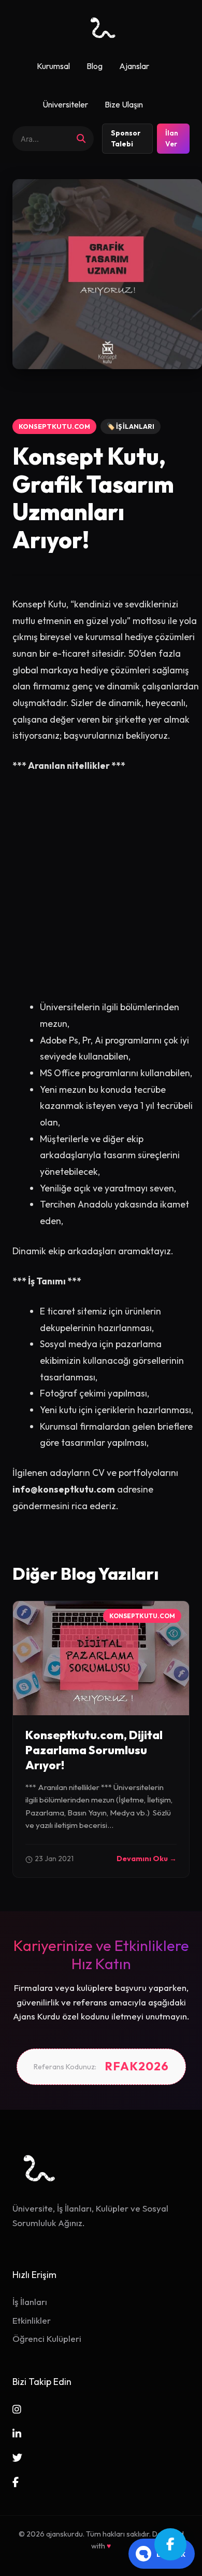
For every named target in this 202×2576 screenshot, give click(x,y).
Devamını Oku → (147, 1859)
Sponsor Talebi (126, 139)
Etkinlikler (32, 2320)
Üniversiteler (65, 104)
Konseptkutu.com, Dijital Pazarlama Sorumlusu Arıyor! (94, 1750)
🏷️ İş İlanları (131, 426)
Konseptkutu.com (54, 426)
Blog (95, 66)
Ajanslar (134, 66)
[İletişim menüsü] (170, 2544)
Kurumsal (53, 66)
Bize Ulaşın (124, 104)
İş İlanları (30, 2302)
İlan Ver (172, 139)
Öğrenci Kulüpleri (47, 2338)
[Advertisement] (101, 893)
